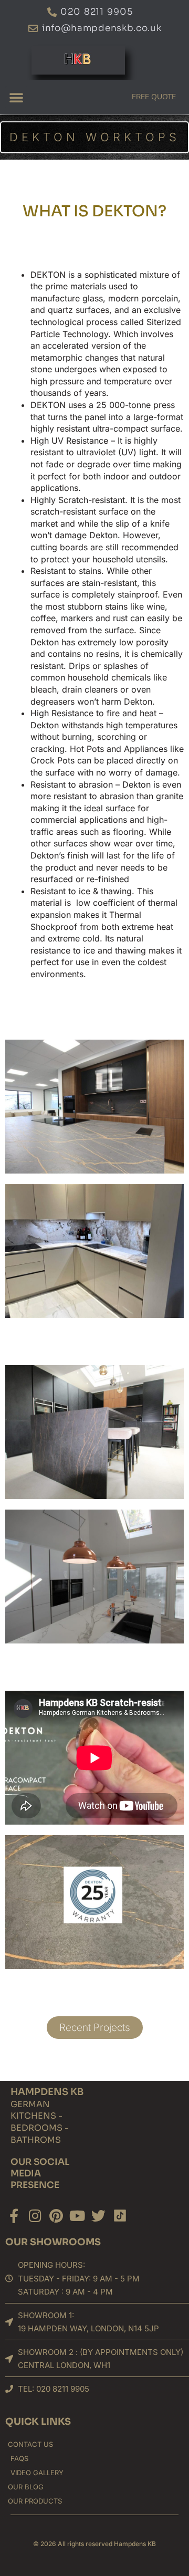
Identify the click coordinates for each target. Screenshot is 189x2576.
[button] (16, 97)
